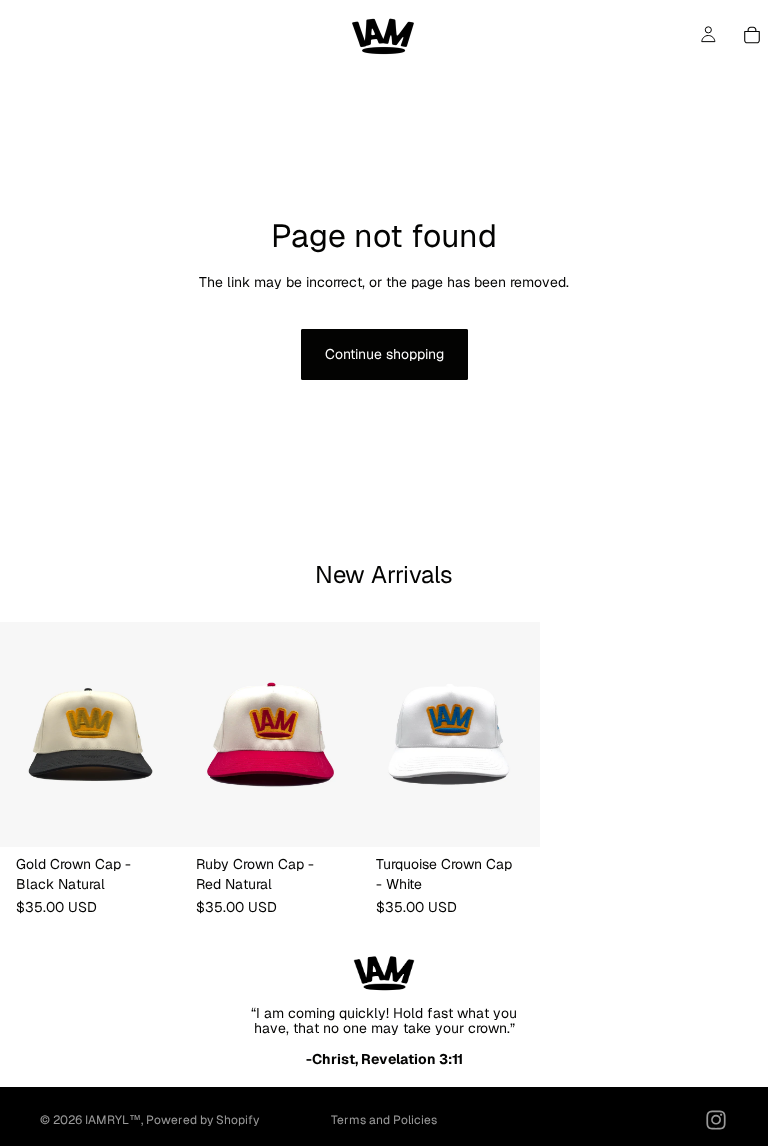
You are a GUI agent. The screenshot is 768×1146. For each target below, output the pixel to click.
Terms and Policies (384, 1120)
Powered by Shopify (202, 1120)
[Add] (149, 816)
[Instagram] (716, 1120)
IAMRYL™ (113, 1120)
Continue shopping (384, 354)
